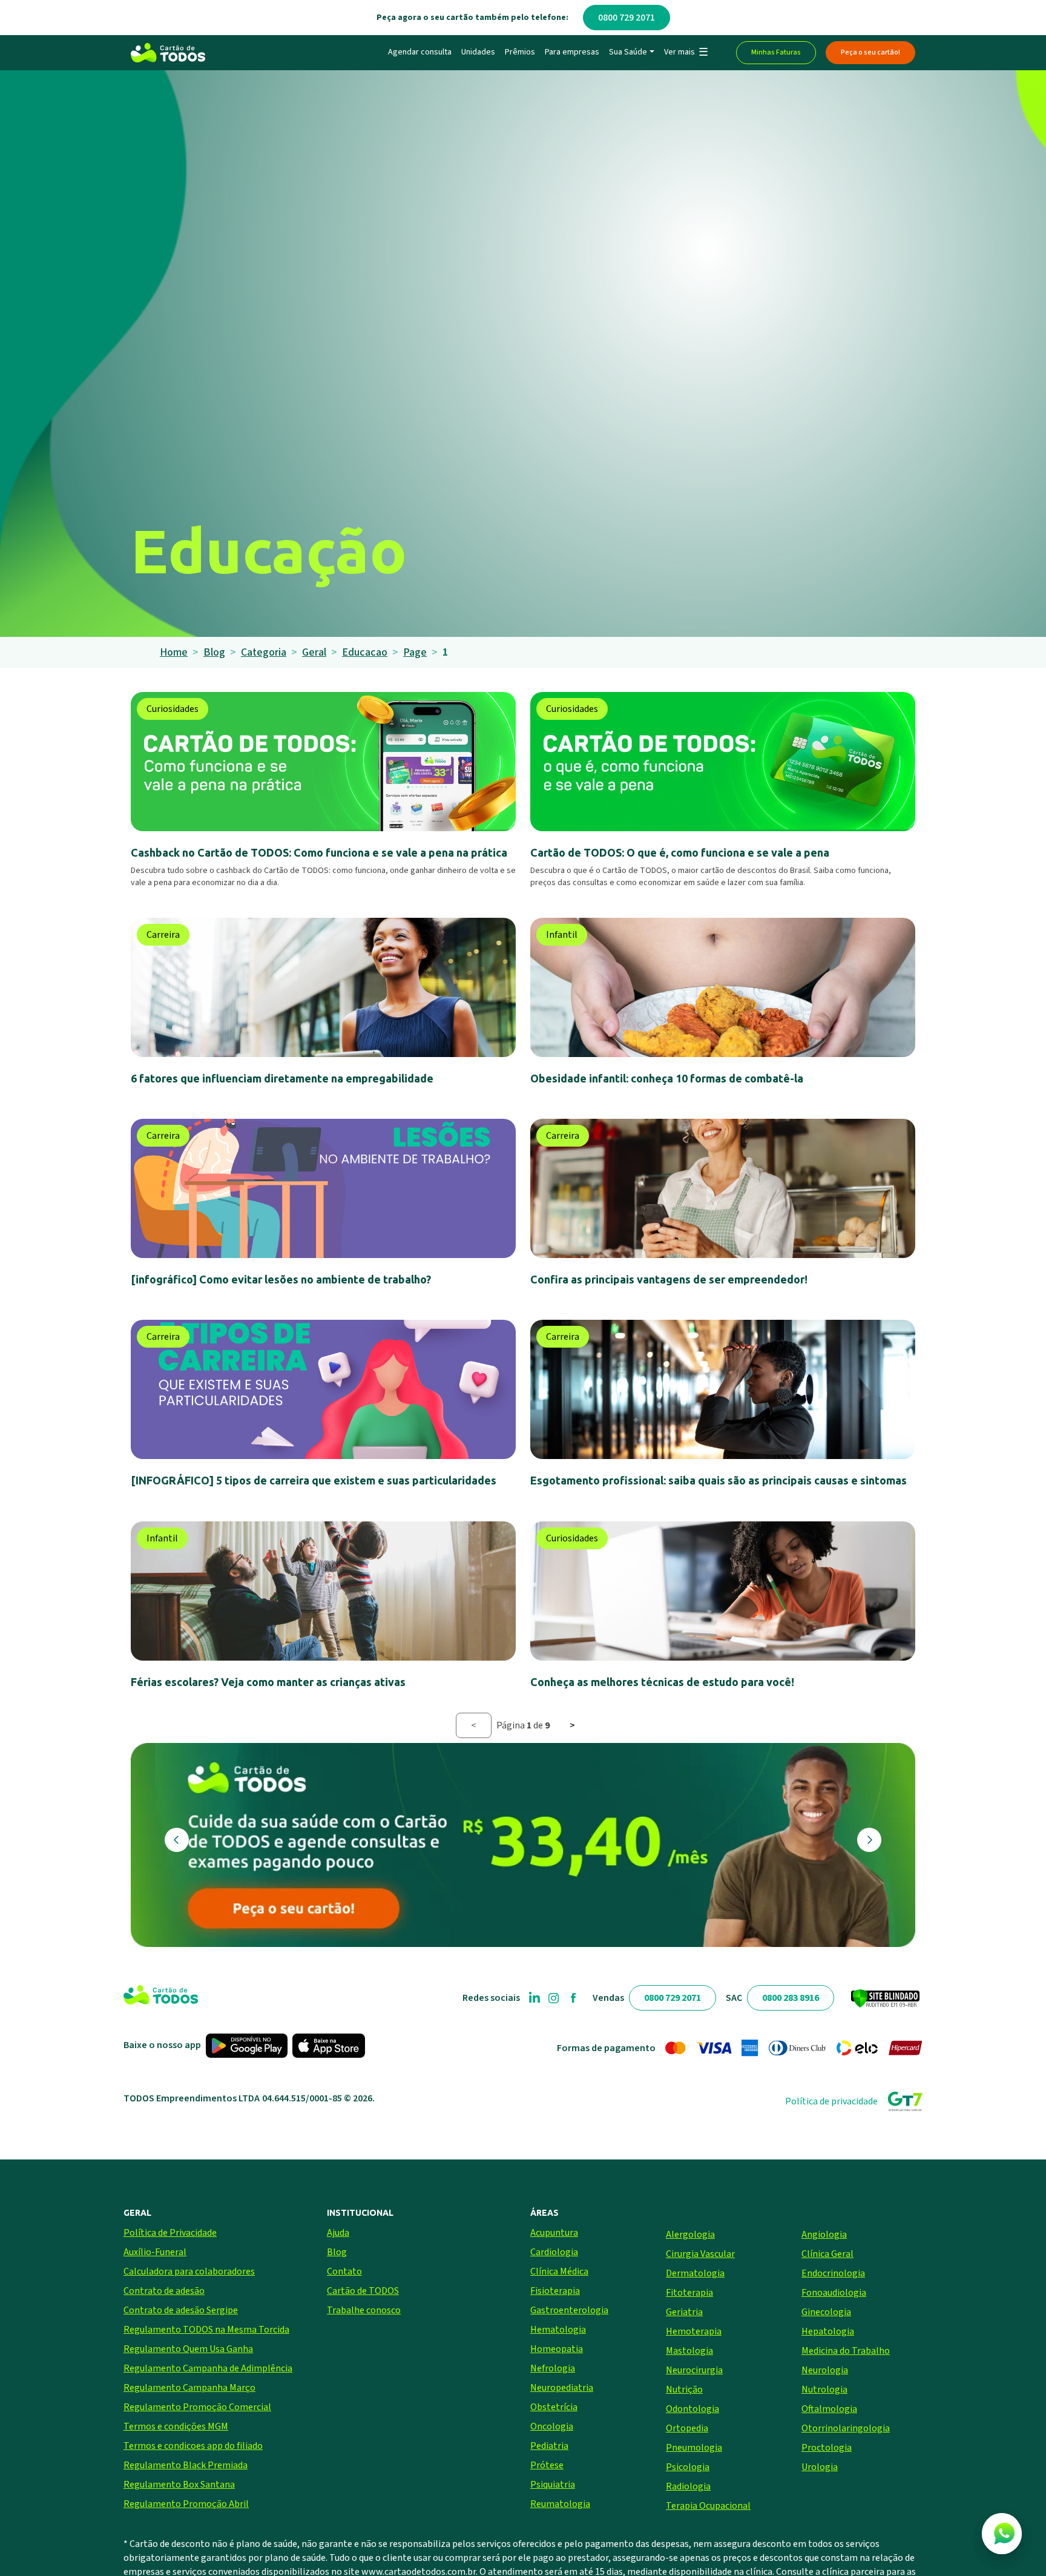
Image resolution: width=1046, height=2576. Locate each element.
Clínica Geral (827, 2254)
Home (174, 652)
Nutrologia (824, 2390)
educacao (365, 652)
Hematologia (558, 2330)
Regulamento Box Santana (179, 2485)
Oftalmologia (829, 2409)
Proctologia (827, 2448)
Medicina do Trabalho (846, 2351)
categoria (264, 652)
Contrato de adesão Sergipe (181, 2310)
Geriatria (684, 2312)
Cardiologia (554, 2252)
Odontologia (692, 2409)
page (415, 652)
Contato (344, 2271)
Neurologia (825, 2370)
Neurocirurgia (694, 2370)
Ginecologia (826, 2312)
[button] (686, 53)
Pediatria (549, 2446)
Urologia (820, 2467)
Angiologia (824, 2235)
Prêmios (520, 52)
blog (214, 652)
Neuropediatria (562, 2388)
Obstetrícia (554, 2407)
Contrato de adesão (164, 2291)
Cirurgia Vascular (700, 2254)
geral (314, 652)
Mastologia (689, 2351)
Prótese (547, 2465)
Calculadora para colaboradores (189, 2271)
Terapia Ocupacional (708, 2506)
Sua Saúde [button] (628, 52)
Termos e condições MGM (176, 2426)
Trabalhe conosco (364, 2310)
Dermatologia (695, 2273)
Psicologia (688, 2467)
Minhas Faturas (776, 52)
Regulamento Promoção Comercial (197, 2407)
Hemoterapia (694, 2331)
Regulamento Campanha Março (189, 2388)
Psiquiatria (553, 2485)
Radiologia (688, 2486)
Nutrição (684, 2390)
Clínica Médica (559, 2271)
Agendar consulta (420, 52)
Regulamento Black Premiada (186, 2465)
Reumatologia (560, 2504)
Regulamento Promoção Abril (186, 2504)
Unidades (478, 52)
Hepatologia (828, 2331)
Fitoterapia (689, 2293)
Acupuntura (554, 2233)
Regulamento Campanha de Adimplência (208, 2368)
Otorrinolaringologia (846, 2428)
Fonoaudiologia (834, 2293)
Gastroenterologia (569, 2310)
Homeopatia (557, 2349)
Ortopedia (687, 2428)
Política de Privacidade (170, 2233)
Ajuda (338, 2233)
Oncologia (552, 2426)
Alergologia (690, 2235)
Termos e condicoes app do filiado (193, 2446)
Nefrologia (553, 2368)
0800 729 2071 (627, 18)
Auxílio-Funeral (155, 2252)
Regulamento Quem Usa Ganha (188, 2349)
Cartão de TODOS (363, 2291)
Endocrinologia (833, 2273)
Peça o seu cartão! (870, 52)
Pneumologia (694, 2448)
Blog (337, 2252)
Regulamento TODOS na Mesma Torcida (206, 2330)
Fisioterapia (555, 2291)
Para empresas (572, 52)
